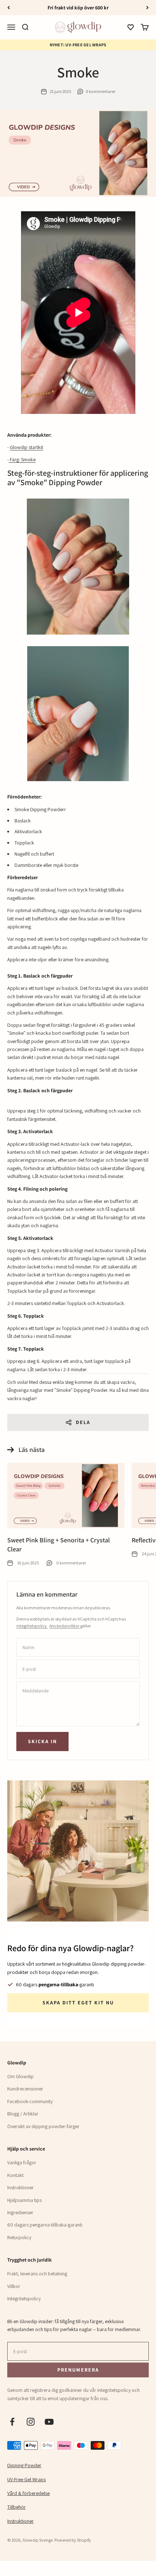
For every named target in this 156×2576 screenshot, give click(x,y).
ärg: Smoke (24, 459)
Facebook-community (30, 2101)
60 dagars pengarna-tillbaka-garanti (45, 2225)
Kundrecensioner (25, 2089)
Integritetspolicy (24, 2299)
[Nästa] (147, 8)
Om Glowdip (20, 2076)
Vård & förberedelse (28, 2493)
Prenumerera (78, 2370)
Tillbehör (17, 2507)
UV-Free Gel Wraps (26, 2479)
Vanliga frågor (22, 2162)
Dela (83, 1422)
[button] (131, 27)
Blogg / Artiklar (23, 2114)
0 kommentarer (101, 91)
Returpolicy (19, 2237)
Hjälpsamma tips (24, 2200)
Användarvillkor (65, 1626)
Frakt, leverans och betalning (37, 2274)
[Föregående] (9, 8)
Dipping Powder (24, 2465)
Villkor (14, 2286)
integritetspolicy (32, 1626)
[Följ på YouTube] (49, 2422)
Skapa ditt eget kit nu (78, 2003)
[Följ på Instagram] (31, 2422)
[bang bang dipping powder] (9, 459)
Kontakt (15, 2175)
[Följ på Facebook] (12, 2422)
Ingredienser (20, 2212)
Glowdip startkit (26, 447)
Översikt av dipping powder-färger (43, 2126)
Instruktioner (20, 2187)
